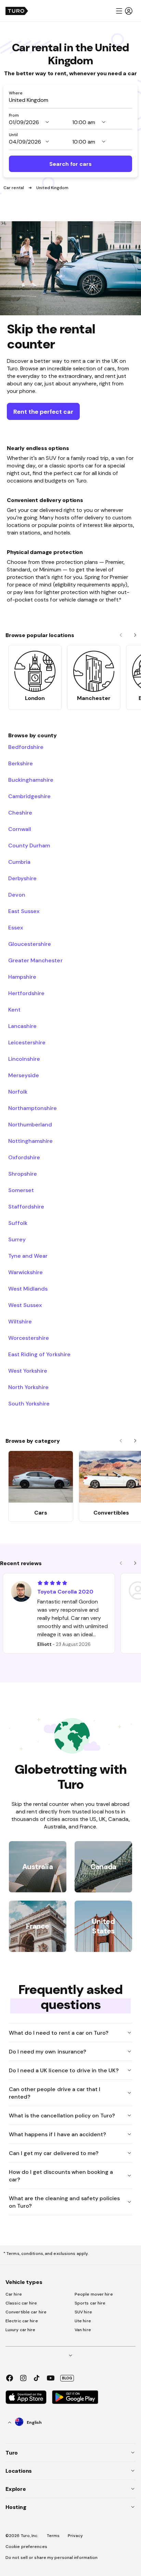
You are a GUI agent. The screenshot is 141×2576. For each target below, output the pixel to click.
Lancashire (22, 1026)
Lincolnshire (24, 1059)
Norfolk (18, 1092)
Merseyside (24, 1075)
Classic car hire (21, 2303)
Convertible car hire (26, 2312)
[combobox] (70, 100)
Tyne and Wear (28, 1256)
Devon (17, 895)
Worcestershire (29, 1338)
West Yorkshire (28, 1371)
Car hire (14, 2294)
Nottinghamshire (30, 1141)
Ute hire (83, 2321)
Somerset (21, 1190)
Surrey (17, 1239)
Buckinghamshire (31, 780)
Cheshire (20, 813)
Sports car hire (90, 2303)
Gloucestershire (30, 944)
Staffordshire (26, 1206)
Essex (16, 927)
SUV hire (83, 2312)
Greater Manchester (35, 960)
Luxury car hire (21, 2330)
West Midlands (28, 1289)
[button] (124, 11)
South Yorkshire (29, 1403)
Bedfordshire (26, 747)
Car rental (14, 188)
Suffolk (18, 1223)
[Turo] (17, 11)
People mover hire (94, 2294)
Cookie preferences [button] (26, 2547)
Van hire (83, 2330)
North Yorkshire (28, 1387)
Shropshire (23, 1174)
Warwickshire (25, 1272)
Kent (14, 1009)
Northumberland (30, 1124)
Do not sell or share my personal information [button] (52, 2558)
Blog (67, 2378)
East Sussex (24, 911)
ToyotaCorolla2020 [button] (65, 1591)
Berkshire (21, 763)
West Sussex (25, 1305)
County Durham (29, 845)
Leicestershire (27, 1042)
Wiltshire (20, 1321)
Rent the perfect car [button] (43, 412)
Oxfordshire (24, 1157)
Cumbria (19, 862)
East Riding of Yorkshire (39, 1354)
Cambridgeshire (29, 796)
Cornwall (20, 829)
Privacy (75, 2536)
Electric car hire (22, 2321)
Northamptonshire (33, 1108)
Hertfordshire (26, 993)
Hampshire (22, 977)
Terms (53, 2536)
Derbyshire (22, 878)
